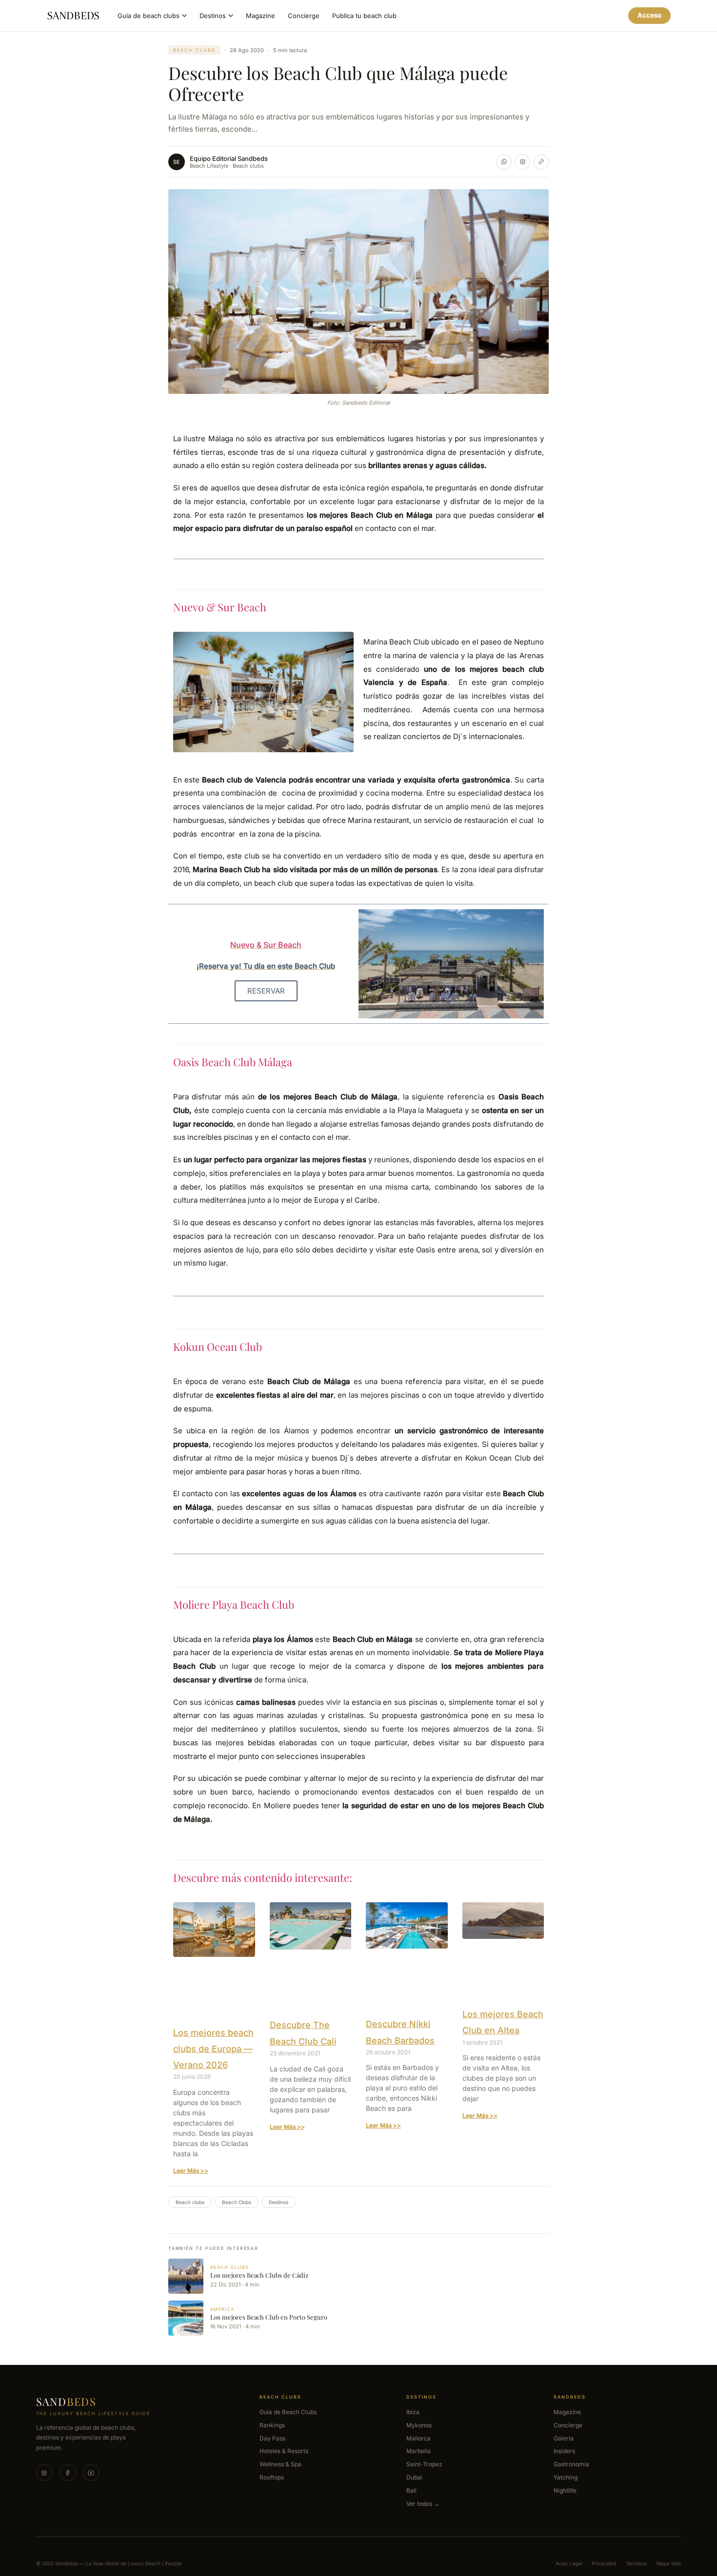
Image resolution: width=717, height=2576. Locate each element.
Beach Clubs (237, 2202)
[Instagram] (44, 2473)
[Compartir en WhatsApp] (504, 162)
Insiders (564, 2451)
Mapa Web (669, 2563)
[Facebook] (68, 2473)
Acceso (649, 15)
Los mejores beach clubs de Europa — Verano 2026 (213, 2049)
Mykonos (419, 2425)
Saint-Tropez (424, 2464)
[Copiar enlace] (541, 162)
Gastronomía (571, 2464)
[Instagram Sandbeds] (522, 162)
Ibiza (413, 2412)
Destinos (213, 16)
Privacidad (604, 2563)
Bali (411, 2490)
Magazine (260, 16)
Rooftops (272, 2477)
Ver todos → (423, 2503)
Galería (564, 2438)
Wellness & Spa (280, 2464)
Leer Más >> (191, 2171)
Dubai (414, 2477)
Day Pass (272, 2438)
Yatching (566, 2477)
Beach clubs (194, 50)
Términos (636, 2563)
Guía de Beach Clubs (288, 2412)
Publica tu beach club (364, 16)
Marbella (418, 2451)
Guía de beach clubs (149, 16)
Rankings (272, 2425)
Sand (66, 2401)
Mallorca (418, 2438)
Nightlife (565, 2490)
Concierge (304, 16)
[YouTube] (91, 2473)
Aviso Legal (569, 2563)
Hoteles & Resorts (284, 2451)
